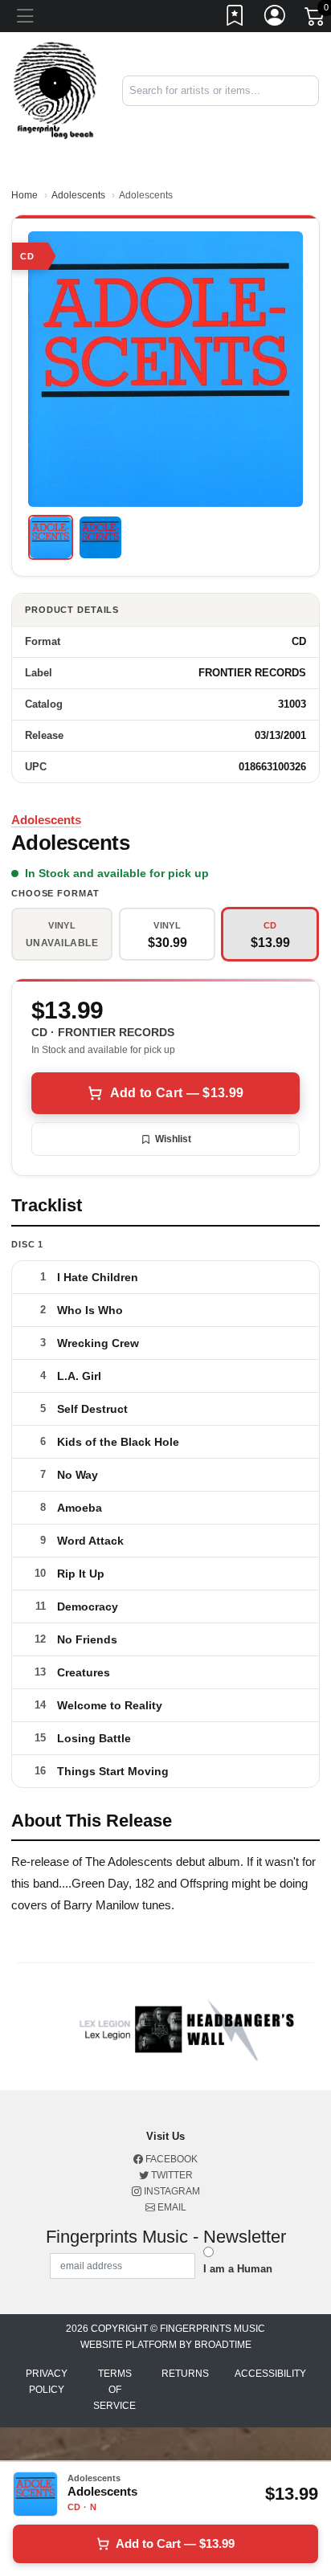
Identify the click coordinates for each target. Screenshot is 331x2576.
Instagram (171, 2191)
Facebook (170, 2159)
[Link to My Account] (276, 18)
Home (25, 195)
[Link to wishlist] (235, 18)
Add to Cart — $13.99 (177, 1093)
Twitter (171, 2175)
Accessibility (270, 2374)
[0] (316, 19)
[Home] (55, 90)
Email (171, 2207)
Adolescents (78, 195)
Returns (185, 2374)
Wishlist (173, 1139)
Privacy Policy (47, 2382)
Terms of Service (114, 2390)
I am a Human (238, 2269)
